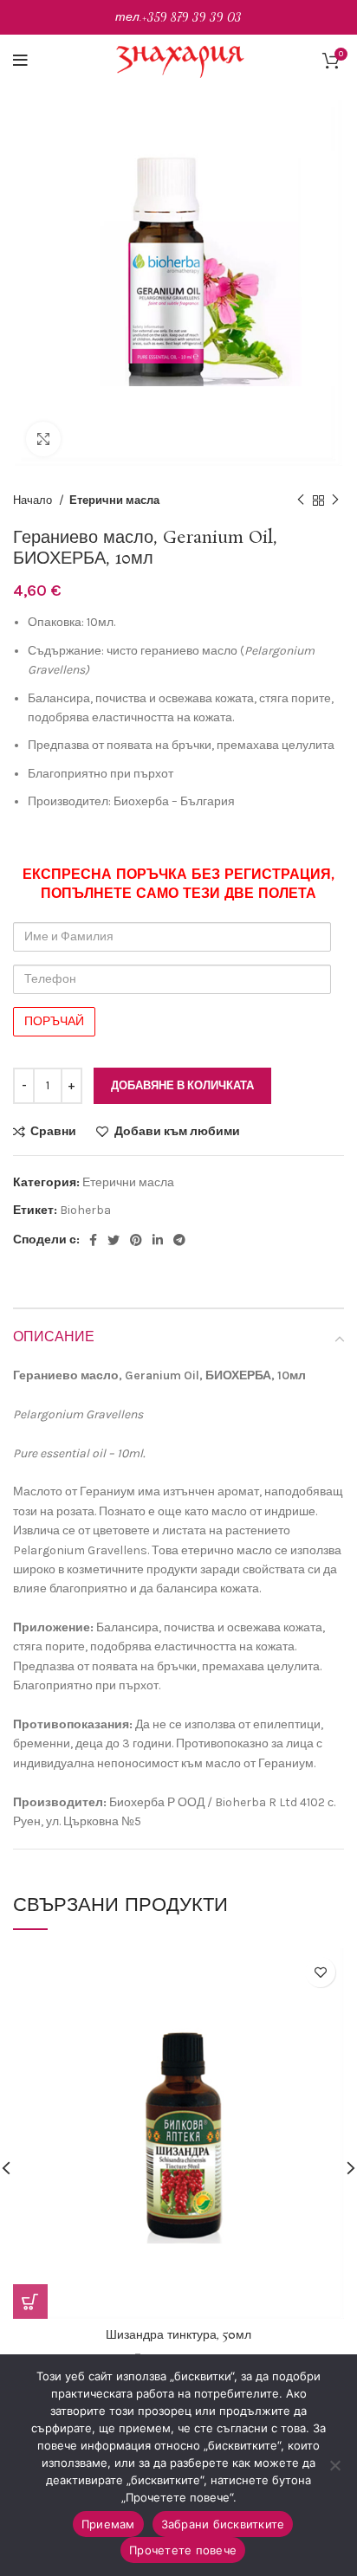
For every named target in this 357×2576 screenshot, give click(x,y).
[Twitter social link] (114, 1240)
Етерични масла (114, 500)
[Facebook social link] (93, 1240)
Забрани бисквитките (223, 2524)
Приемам (108, 2524)
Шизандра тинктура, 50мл (178, 2335)
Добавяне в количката (182, 1085)
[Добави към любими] (320, 1972)
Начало (34, 500)
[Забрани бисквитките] (335, 2465)
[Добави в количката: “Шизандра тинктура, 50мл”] (30, 2302)
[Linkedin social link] (158, 1240)
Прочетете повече (183, 2550)
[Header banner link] (178, 17)
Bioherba (85, 1210)
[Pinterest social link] (136, 1240)
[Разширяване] (43, 439)
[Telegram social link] (179, 1240)
